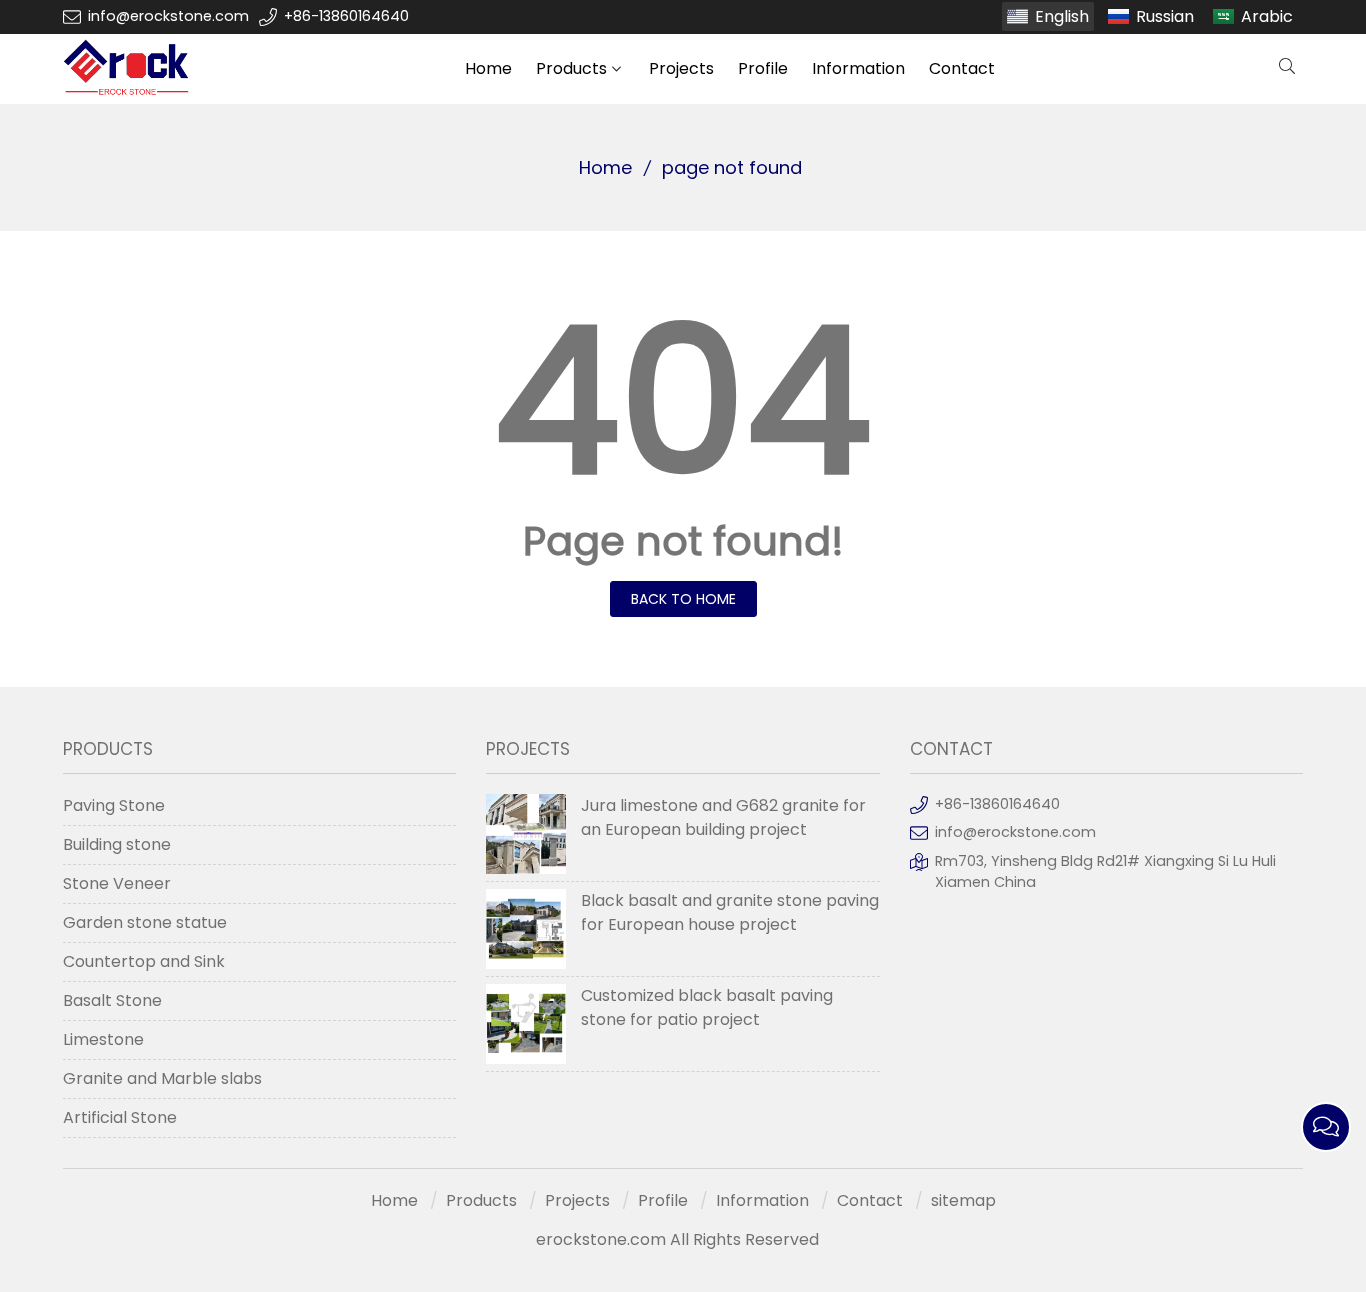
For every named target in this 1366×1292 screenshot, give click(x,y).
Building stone (117, 844)
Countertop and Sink (144, 961)
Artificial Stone (120, 1117)
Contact (962, 68)
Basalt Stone (112, 1000)
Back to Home (683, 599)
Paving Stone (114, 805)
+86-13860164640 (346, 16)
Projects (681, 68)
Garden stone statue (145, 922)
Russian (1165, 16)
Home (488, 68)
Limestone (103, 1039)
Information (858, 68)
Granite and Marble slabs (162, 1078)
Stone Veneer (117, 883)
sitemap (963, 1200)
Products (571, 68)
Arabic (1267, 16)
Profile (763, 68)
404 (683, 401)
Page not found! (683, 541)
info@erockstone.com (168, 16)
